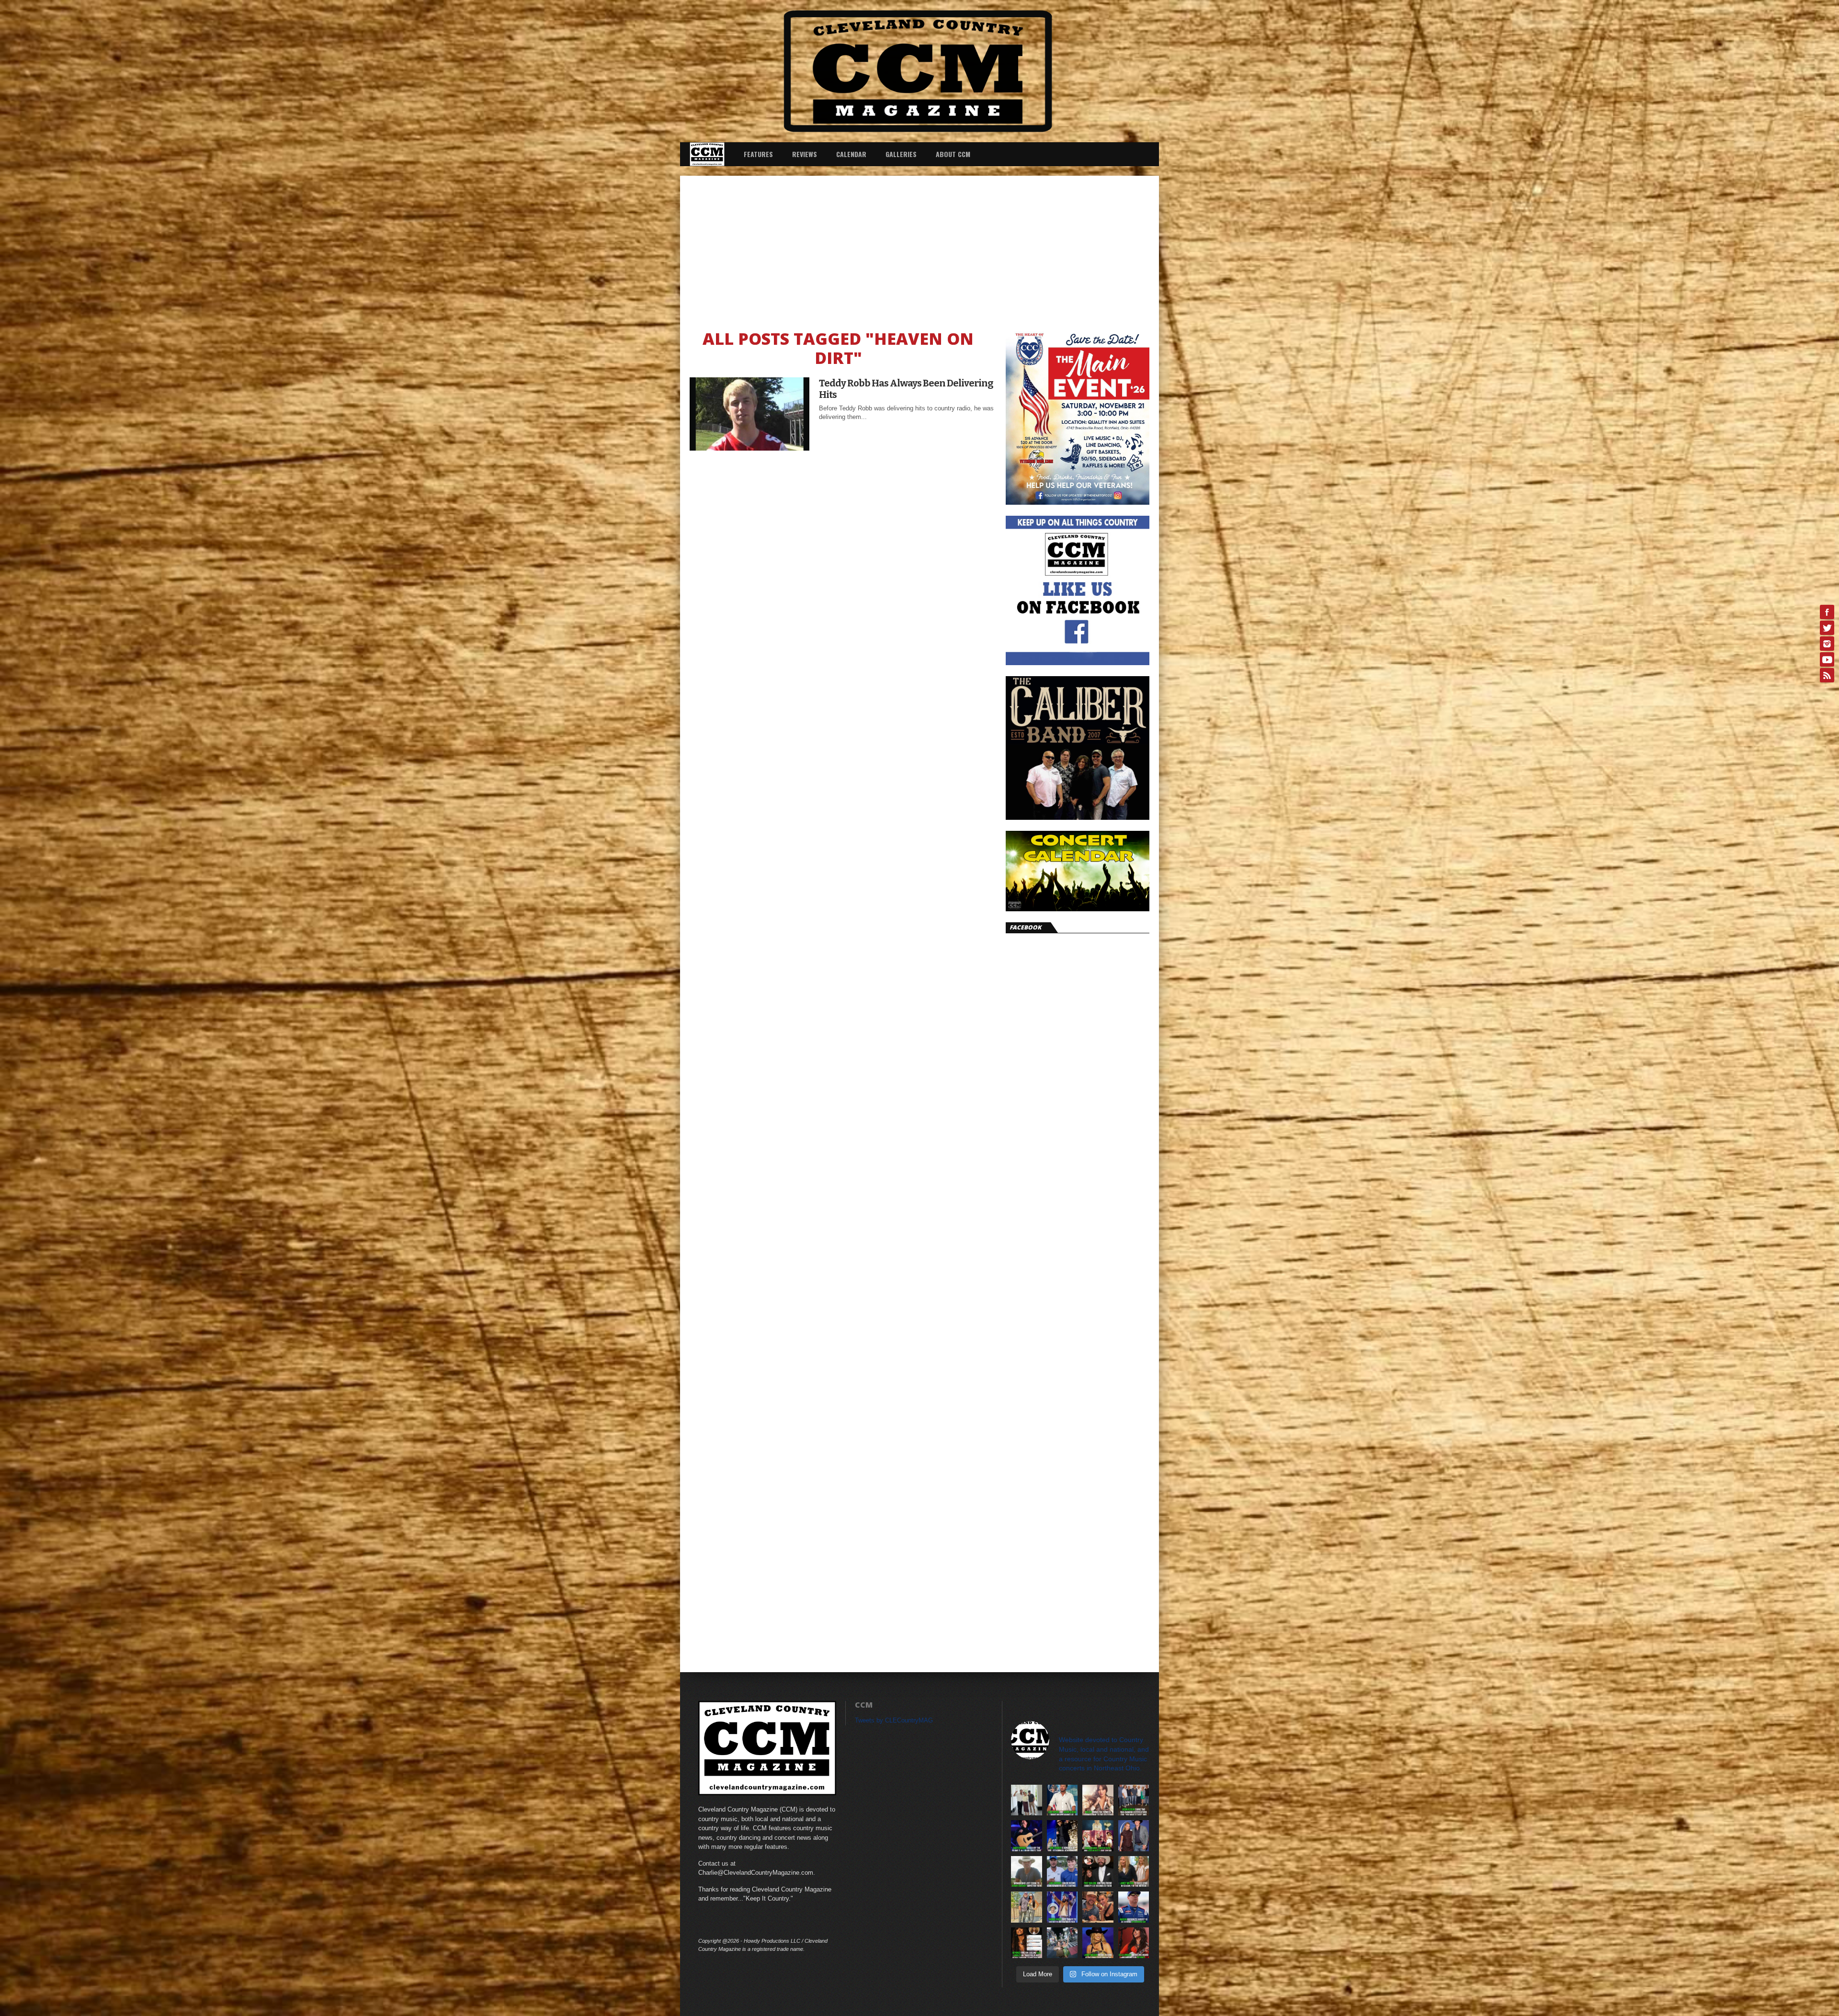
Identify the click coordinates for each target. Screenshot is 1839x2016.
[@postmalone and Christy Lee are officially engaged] (1098, 1872)
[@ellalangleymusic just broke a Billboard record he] (1134, 1943)
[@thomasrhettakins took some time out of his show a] (1062, 1907)
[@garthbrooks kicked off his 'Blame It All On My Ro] (1027, 1836)
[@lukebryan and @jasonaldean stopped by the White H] (1062, 1800)
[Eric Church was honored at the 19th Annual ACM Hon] (1062, 1836)
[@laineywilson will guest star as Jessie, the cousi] (1134, 1872)
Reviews (805, 154)
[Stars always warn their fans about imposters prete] (1027, 1872)
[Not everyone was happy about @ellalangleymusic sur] (1027, 1943)
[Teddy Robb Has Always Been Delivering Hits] (749, 448)
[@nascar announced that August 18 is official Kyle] (1134, 1907)
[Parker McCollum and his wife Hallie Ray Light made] (1134, 1836)
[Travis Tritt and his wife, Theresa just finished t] (1027, 1907)
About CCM (953, 154)
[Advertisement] (919, 248)
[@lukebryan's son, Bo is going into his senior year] (1062, 1872)
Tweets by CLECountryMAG (894, 1720)
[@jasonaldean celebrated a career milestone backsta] (1134, 1800)
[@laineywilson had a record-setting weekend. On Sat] (1098, 1943)
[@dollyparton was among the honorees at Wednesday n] (1098, 1836)
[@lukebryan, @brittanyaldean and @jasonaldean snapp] (1027, 1800)
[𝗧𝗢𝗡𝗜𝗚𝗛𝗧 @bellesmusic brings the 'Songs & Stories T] (1098, 1800)
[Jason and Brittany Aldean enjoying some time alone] (1098, 1907)
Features (758, 154)
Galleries (901, 154)
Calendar (851, 154)
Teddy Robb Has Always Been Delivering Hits (906, 389)
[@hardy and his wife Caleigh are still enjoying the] (1062, 1943)
